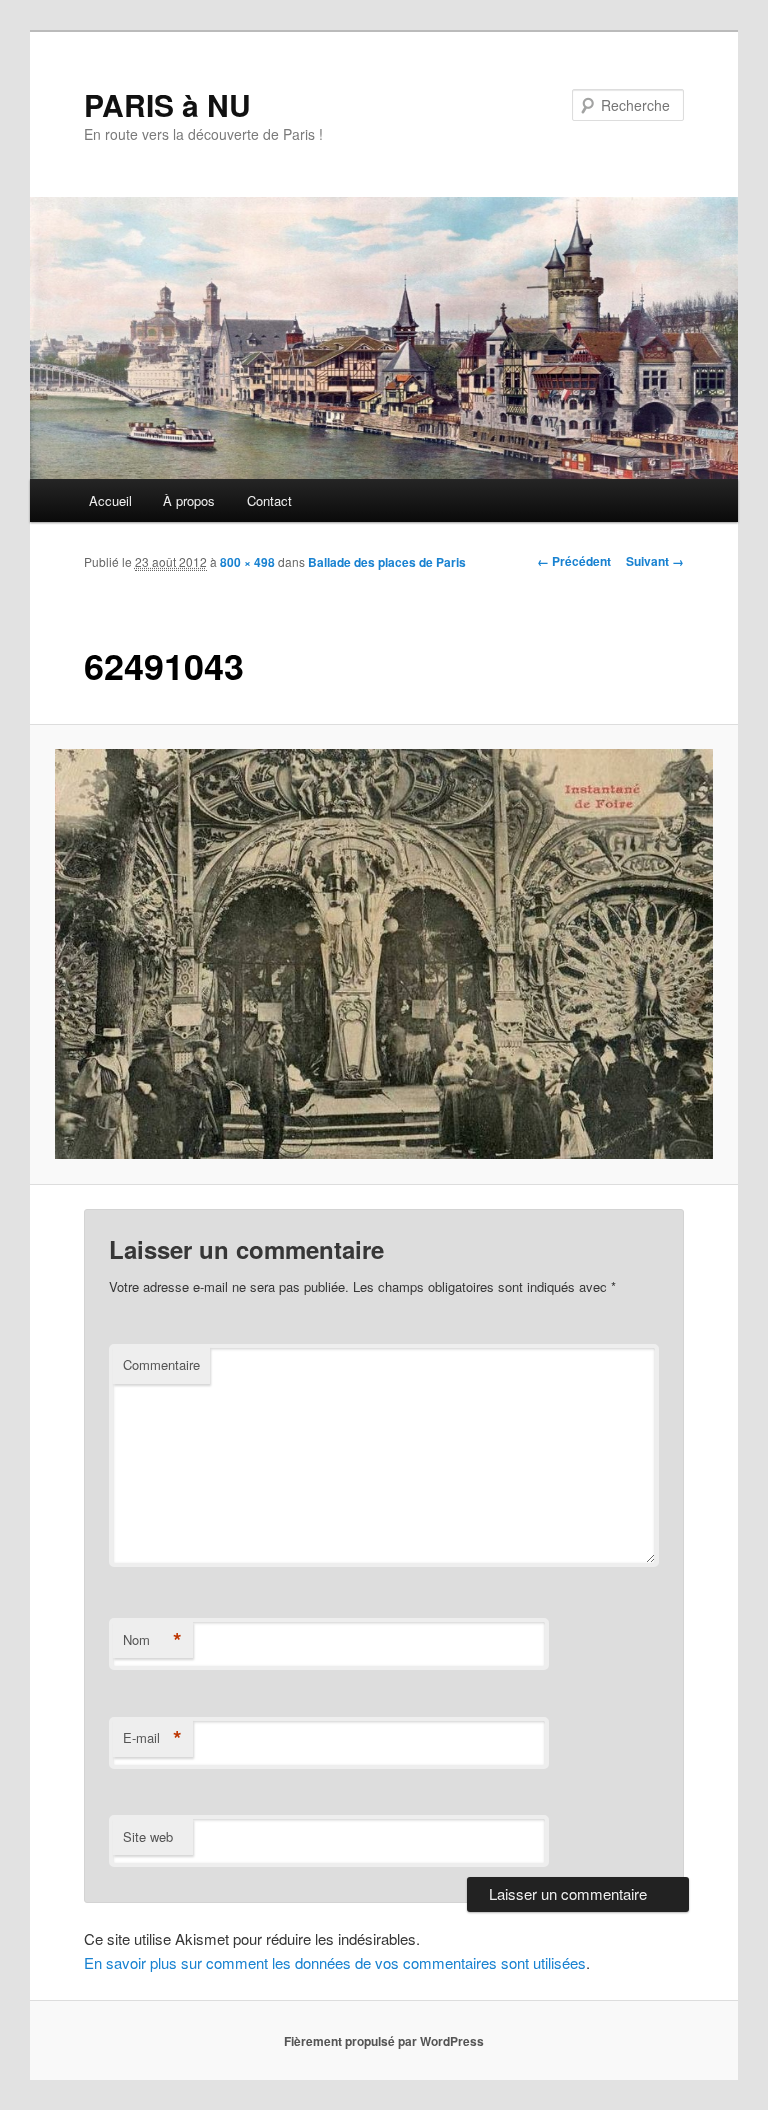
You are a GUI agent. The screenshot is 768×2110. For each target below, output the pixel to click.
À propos (189, 500)
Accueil (110, 500)
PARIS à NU (167, 104)
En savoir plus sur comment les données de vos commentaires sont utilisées (335, 1962)
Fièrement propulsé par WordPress (384, 2041)
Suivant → (655, 561)
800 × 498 (247, 562)
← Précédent (574, 561)
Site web (148, 1836)
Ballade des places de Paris (387, 562)
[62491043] (384, 954)
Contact (269, 500)
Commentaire (161, 1364)
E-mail (152, 1738)
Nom (152, 1640)
